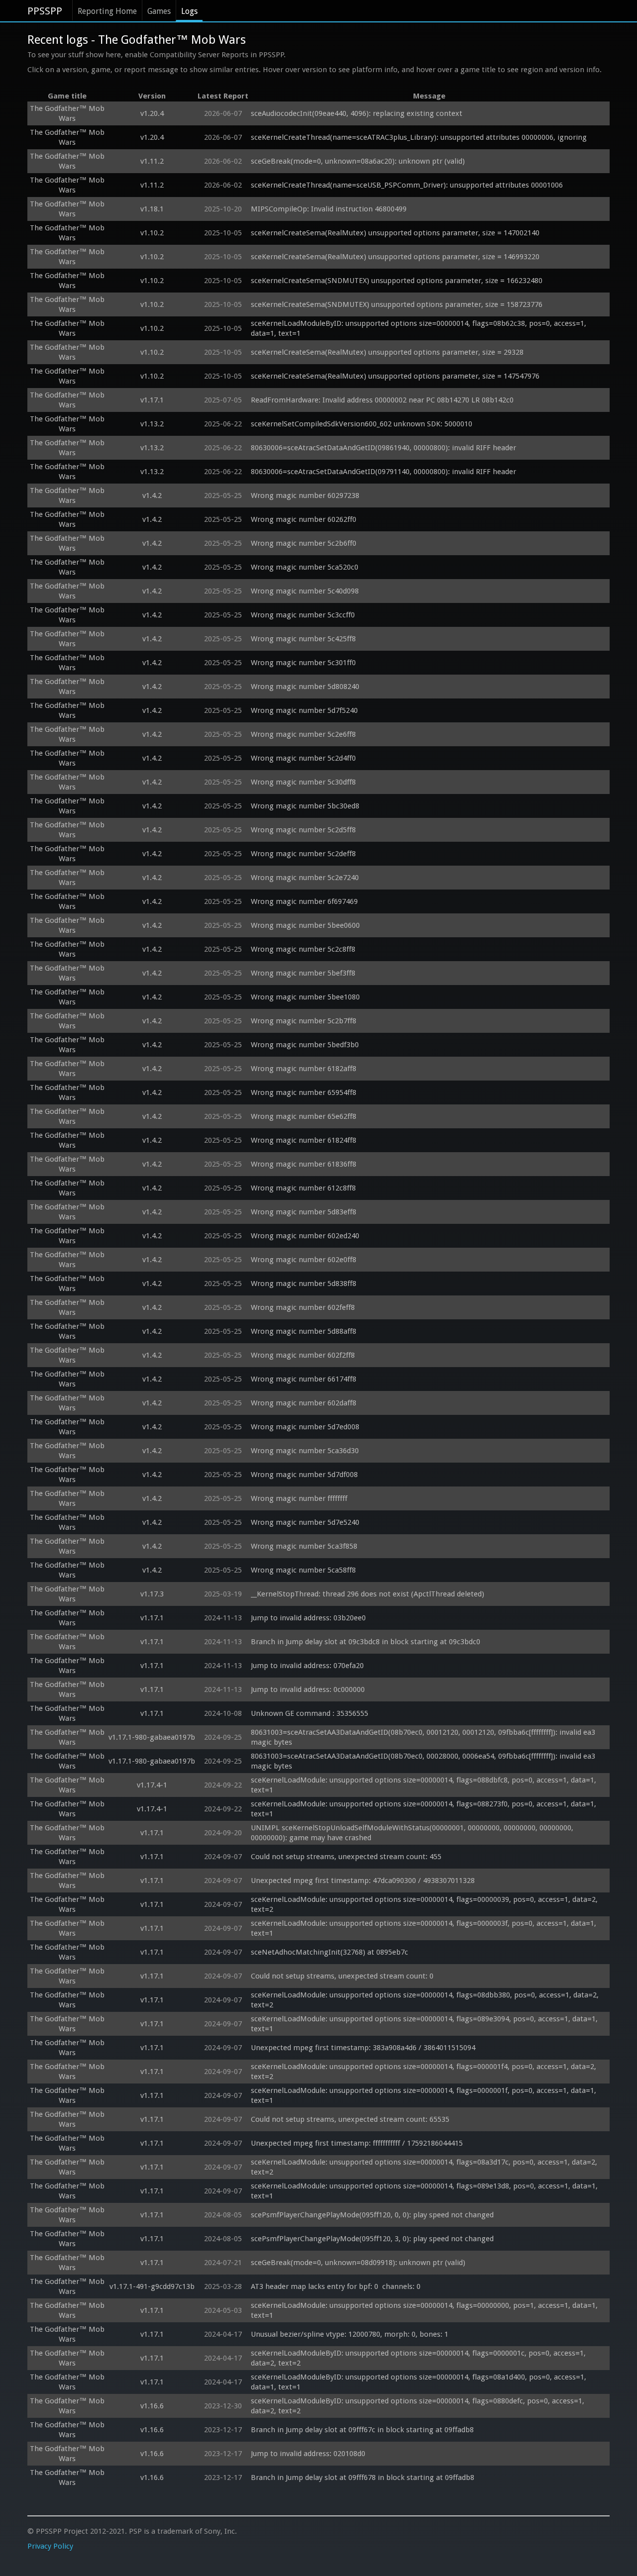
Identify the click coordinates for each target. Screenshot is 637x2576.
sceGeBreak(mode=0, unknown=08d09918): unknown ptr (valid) (358, 2263)
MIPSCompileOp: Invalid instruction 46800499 (329, 209)
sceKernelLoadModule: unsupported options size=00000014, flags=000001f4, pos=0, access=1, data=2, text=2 (425, 2072)
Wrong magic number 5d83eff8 (304, 1212)
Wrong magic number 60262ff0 (304, 519)
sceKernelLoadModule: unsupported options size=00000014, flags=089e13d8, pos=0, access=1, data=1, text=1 (425, 2191)
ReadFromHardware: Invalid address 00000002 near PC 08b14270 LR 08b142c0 (382, 400)
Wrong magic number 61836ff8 (304, 1164)
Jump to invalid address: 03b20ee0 (308, 1618)
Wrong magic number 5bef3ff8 (303, 973)
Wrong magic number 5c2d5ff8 (303, 830)
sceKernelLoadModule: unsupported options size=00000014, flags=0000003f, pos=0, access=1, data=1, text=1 (425, 1928)
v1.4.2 (152, 495)
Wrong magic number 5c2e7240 (305, 878)
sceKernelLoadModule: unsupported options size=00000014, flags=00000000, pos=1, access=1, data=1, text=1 (425, 2310)
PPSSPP (45, 11)
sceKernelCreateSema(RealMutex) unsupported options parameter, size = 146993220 (395, 257)
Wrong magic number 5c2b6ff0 (304, 543)
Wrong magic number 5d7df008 (304, 1475)
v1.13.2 (152, 424)
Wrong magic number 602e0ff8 (304, 1260)
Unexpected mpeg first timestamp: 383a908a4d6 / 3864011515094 (363, 2048)
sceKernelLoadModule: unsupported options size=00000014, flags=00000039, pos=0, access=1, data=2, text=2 (425, 1904)
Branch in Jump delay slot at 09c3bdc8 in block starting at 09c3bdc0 (366, 1642)
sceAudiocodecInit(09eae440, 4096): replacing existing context (357, 113)
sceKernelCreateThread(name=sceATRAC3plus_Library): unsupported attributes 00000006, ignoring (419, 137)
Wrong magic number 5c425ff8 (303, 639)
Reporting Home (107, 11)
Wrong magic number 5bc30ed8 (305, 806)
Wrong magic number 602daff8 (304, 1403)
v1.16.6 (152, 2406)
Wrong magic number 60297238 (305, 495)
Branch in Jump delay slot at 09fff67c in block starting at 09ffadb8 (362, 2430)
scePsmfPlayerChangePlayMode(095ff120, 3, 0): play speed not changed (372, 2239)
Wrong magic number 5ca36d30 (305, 1451)
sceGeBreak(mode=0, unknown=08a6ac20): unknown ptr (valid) (358, 161)
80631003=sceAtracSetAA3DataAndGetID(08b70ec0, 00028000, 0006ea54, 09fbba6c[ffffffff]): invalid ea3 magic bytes (424, 1761)
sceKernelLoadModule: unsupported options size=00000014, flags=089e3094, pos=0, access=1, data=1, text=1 (425, 2024)
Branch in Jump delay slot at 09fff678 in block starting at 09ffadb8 (363, 2477)
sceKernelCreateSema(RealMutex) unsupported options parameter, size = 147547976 (395, 376)
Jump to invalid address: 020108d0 (308, 2454)
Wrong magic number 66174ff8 (304, 1379)
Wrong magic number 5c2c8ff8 (303, 949)
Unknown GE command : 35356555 (311, 1713)
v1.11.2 (152, 161)
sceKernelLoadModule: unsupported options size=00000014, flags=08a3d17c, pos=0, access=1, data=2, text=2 (425, 2167)
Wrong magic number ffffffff (299, 1498)
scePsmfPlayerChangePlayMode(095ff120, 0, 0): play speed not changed (372, 2215)
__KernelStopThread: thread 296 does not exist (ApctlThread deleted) (368, 1594)
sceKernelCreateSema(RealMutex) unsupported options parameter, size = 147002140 (395, 233)
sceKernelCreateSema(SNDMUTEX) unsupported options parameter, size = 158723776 (397, 304)
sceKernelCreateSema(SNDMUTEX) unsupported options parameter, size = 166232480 (397, 281)
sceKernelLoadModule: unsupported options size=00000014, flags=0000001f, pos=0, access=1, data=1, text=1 (425, 2095)
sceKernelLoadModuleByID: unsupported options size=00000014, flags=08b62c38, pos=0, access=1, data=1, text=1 (420, 328)
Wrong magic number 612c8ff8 (303, 1188)
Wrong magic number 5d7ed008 (305, 1427)
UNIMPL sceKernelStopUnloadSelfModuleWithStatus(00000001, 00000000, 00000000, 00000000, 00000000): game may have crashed (413, 1833)
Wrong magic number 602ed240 (305, 1236)
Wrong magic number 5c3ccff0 (303, 615)
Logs (189, 11)
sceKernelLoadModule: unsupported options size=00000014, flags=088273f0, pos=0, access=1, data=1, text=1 (425, 1809)
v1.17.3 (152, 1594)
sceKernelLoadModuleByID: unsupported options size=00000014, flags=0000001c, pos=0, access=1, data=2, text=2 (419, 2358)
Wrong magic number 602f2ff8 (303, 1355)
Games (159, 11)
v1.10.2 (152, 233)
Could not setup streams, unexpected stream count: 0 (342, 1976)
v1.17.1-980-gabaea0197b (152, 1737)
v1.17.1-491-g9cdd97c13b (152, 2286)
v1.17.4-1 (152, 1785)
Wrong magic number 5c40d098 (305, 591)
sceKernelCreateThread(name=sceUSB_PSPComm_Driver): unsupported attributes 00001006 (407, 185)
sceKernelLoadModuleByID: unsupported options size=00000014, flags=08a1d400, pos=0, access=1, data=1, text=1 (420, 2382)
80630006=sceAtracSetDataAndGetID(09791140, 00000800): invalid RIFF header (383, 472)
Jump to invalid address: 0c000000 (308, 1689)
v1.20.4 (152, 113)
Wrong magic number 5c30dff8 (303, 782)
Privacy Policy (50, 2546)
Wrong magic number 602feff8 (303, 1307)
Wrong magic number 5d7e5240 (305, 1522)
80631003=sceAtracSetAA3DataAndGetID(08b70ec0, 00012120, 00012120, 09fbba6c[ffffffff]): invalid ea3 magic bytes (424, 1737)
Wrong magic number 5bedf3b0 (305, 1045)
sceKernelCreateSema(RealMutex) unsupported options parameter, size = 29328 (387, 352)
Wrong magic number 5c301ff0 (303, 663)
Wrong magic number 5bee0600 (305, 925)
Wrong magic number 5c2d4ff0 (303, 758)
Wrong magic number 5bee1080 (305, 997)
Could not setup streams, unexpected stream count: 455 (346, 1857)
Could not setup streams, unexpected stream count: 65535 (350, 2119)
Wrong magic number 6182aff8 (304, 1069)
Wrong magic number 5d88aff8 (304, 1331)
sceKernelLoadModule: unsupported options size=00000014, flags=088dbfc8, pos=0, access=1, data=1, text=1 (425, 1785)
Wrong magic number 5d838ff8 (304, 1284)
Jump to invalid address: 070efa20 (307, 1666)
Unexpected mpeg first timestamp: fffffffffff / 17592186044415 (357, 2143)
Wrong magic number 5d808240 (305, 687)
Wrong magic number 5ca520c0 (305, 567)
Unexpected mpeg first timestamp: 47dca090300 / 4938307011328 (363, 1881)
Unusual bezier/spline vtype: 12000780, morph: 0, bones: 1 (350, 2334)
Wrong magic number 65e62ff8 (304, 1116)
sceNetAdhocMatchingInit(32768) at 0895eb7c (329, 1952)
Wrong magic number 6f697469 (304, 901)
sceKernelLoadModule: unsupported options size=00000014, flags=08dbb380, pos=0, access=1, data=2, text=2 (426, 2000)
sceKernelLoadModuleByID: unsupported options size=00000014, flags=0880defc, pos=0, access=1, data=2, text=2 (419, 2406)
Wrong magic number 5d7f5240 (304, 710)
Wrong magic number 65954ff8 (304, 1092)
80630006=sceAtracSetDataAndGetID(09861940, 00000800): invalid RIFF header (383, 448)
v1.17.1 (152, 400)
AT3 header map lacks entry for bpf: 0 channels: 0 (336, 2286)
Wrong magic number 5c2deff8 (303, 854)
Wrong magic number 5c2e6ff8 (303, 734)
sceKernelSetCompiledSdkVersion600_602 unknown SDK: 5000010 (362, 424)
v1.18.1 (152, 209)
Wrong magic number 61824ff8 (304, 1140)
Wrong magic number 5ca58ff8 (303, 1570)
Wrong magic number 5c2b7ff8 (304, 1021)
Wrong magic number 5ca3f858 (304, 1546)
